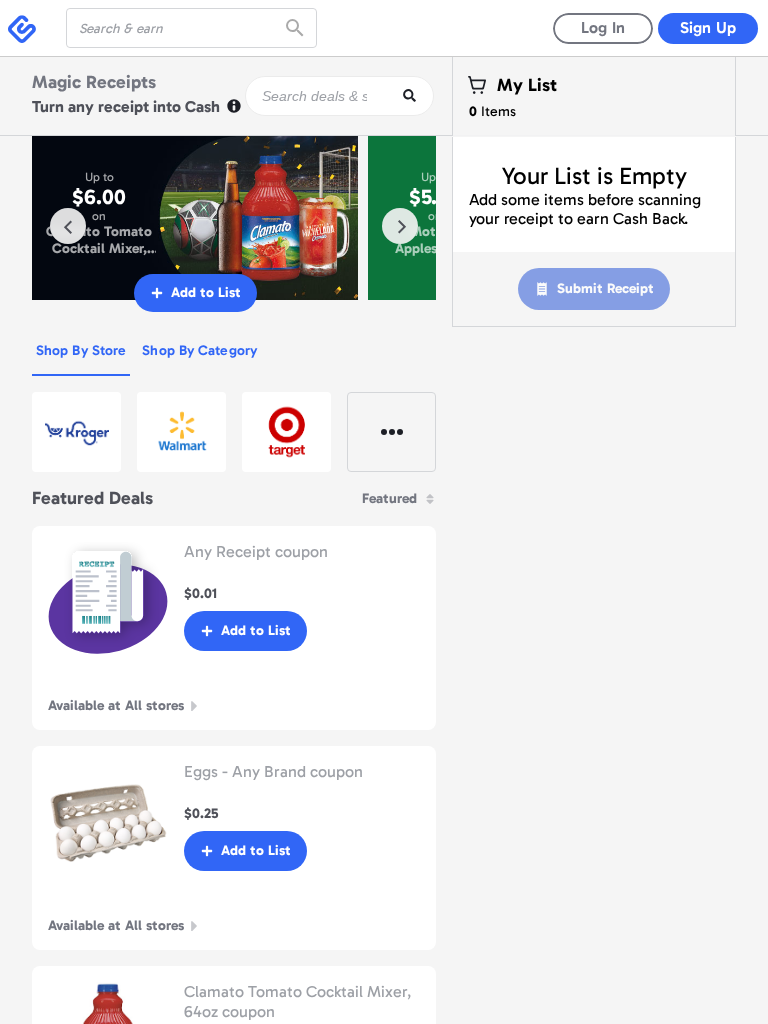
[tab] (81, 352)
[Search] (297, 28)
